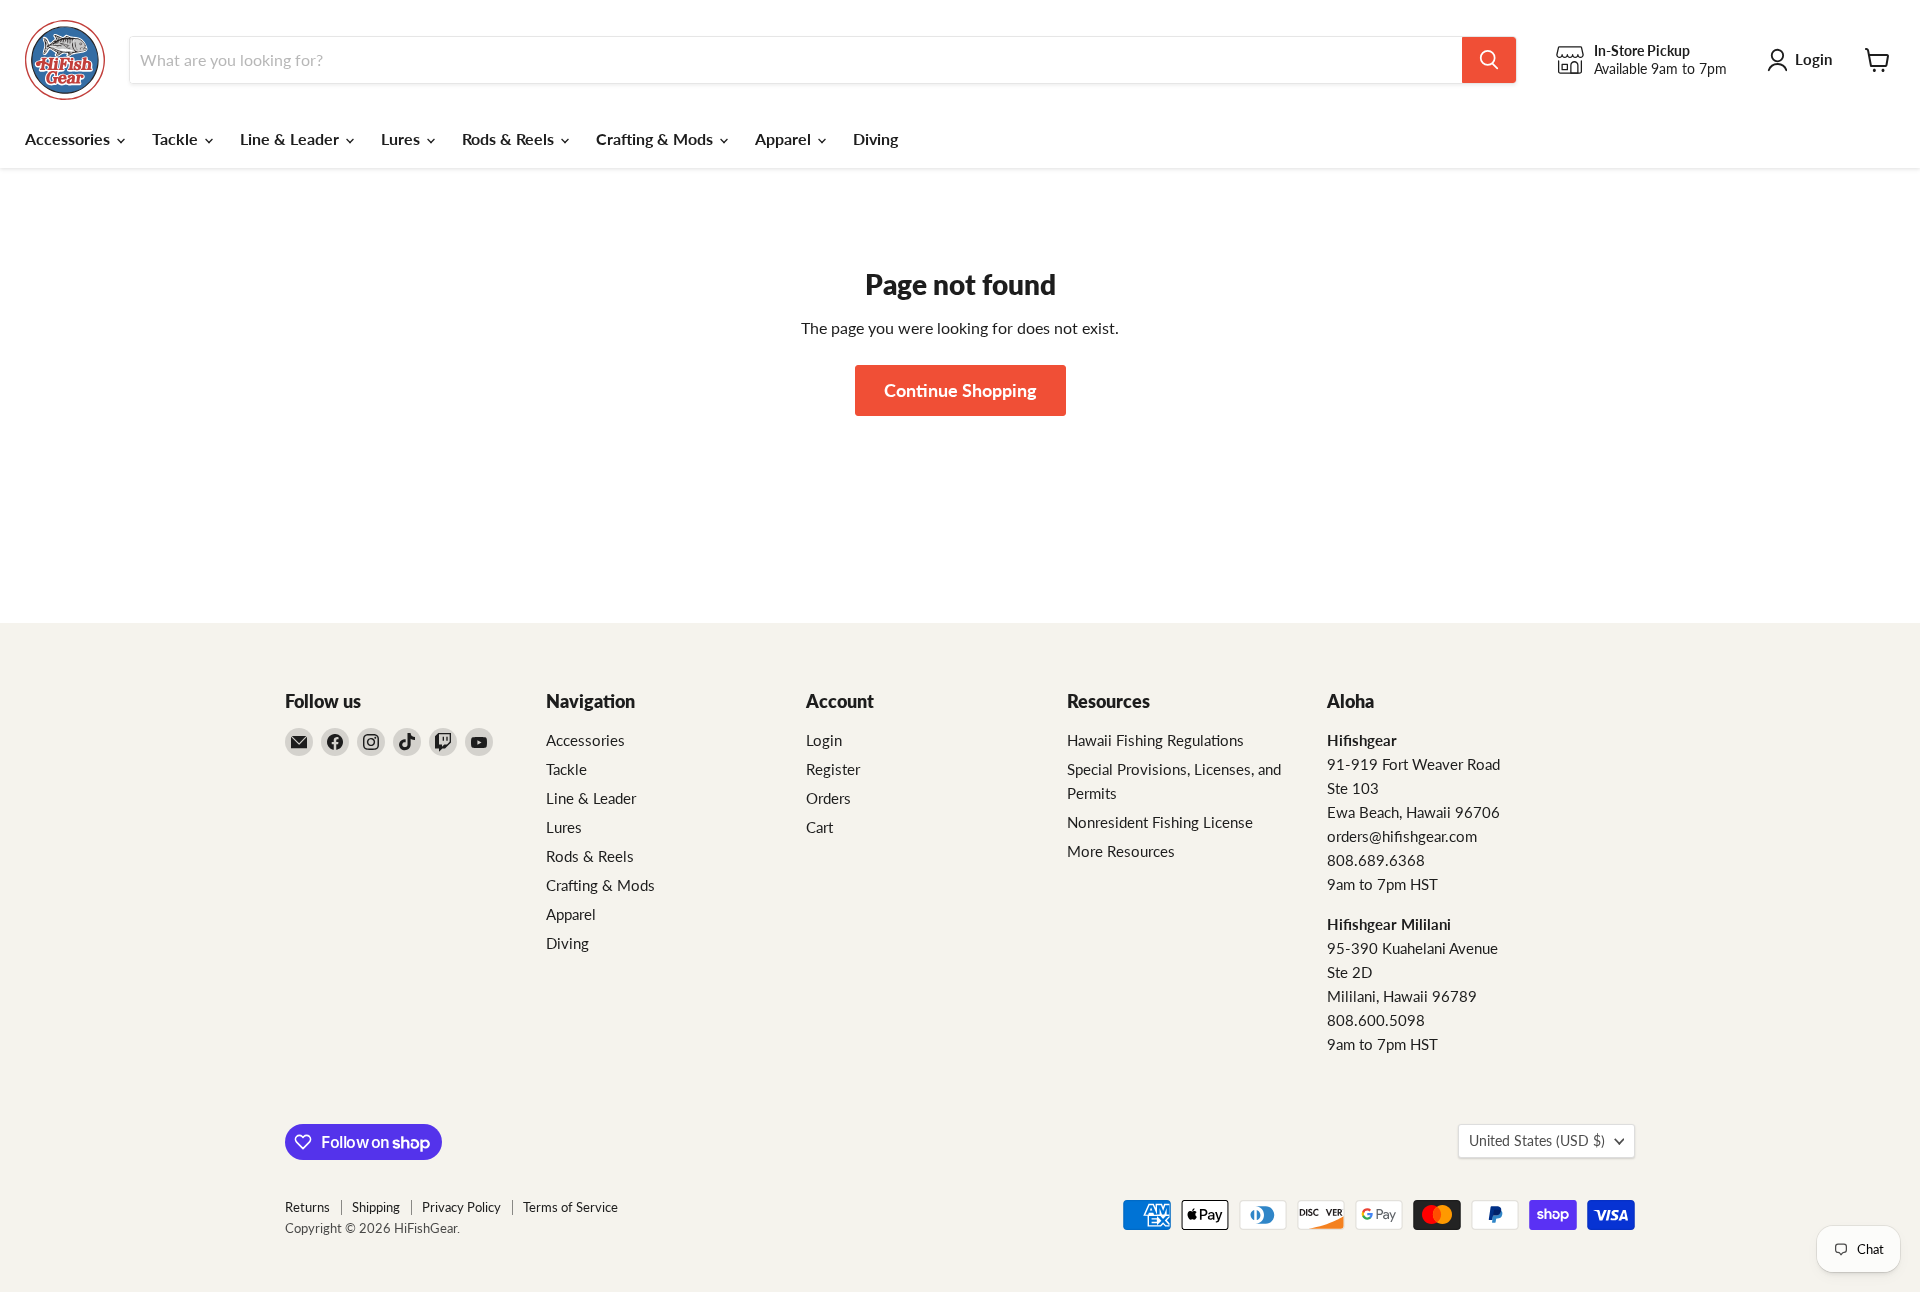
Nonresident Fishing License (1160, 822)
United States (1537, 1140)
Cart (819, 827)
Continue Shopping (960, 390)
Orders (828, 798)
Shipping (376, 1207)
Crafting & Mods (656, 138)
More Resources (1121, 851)
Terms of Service (570, 1207)
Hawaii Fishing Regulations (1155, 740)
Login (824, 740)
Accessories (69, 138)
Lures (402, 138)
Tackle (177, 138)
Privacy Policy (461, 1207)
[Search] (1489, 60)
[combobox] (796, 60)
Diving (875, 138)
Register (833, 769)
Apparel (785, 138)
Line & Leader (291, 138)
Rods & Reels (510, 138)
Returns (307, 1207)
